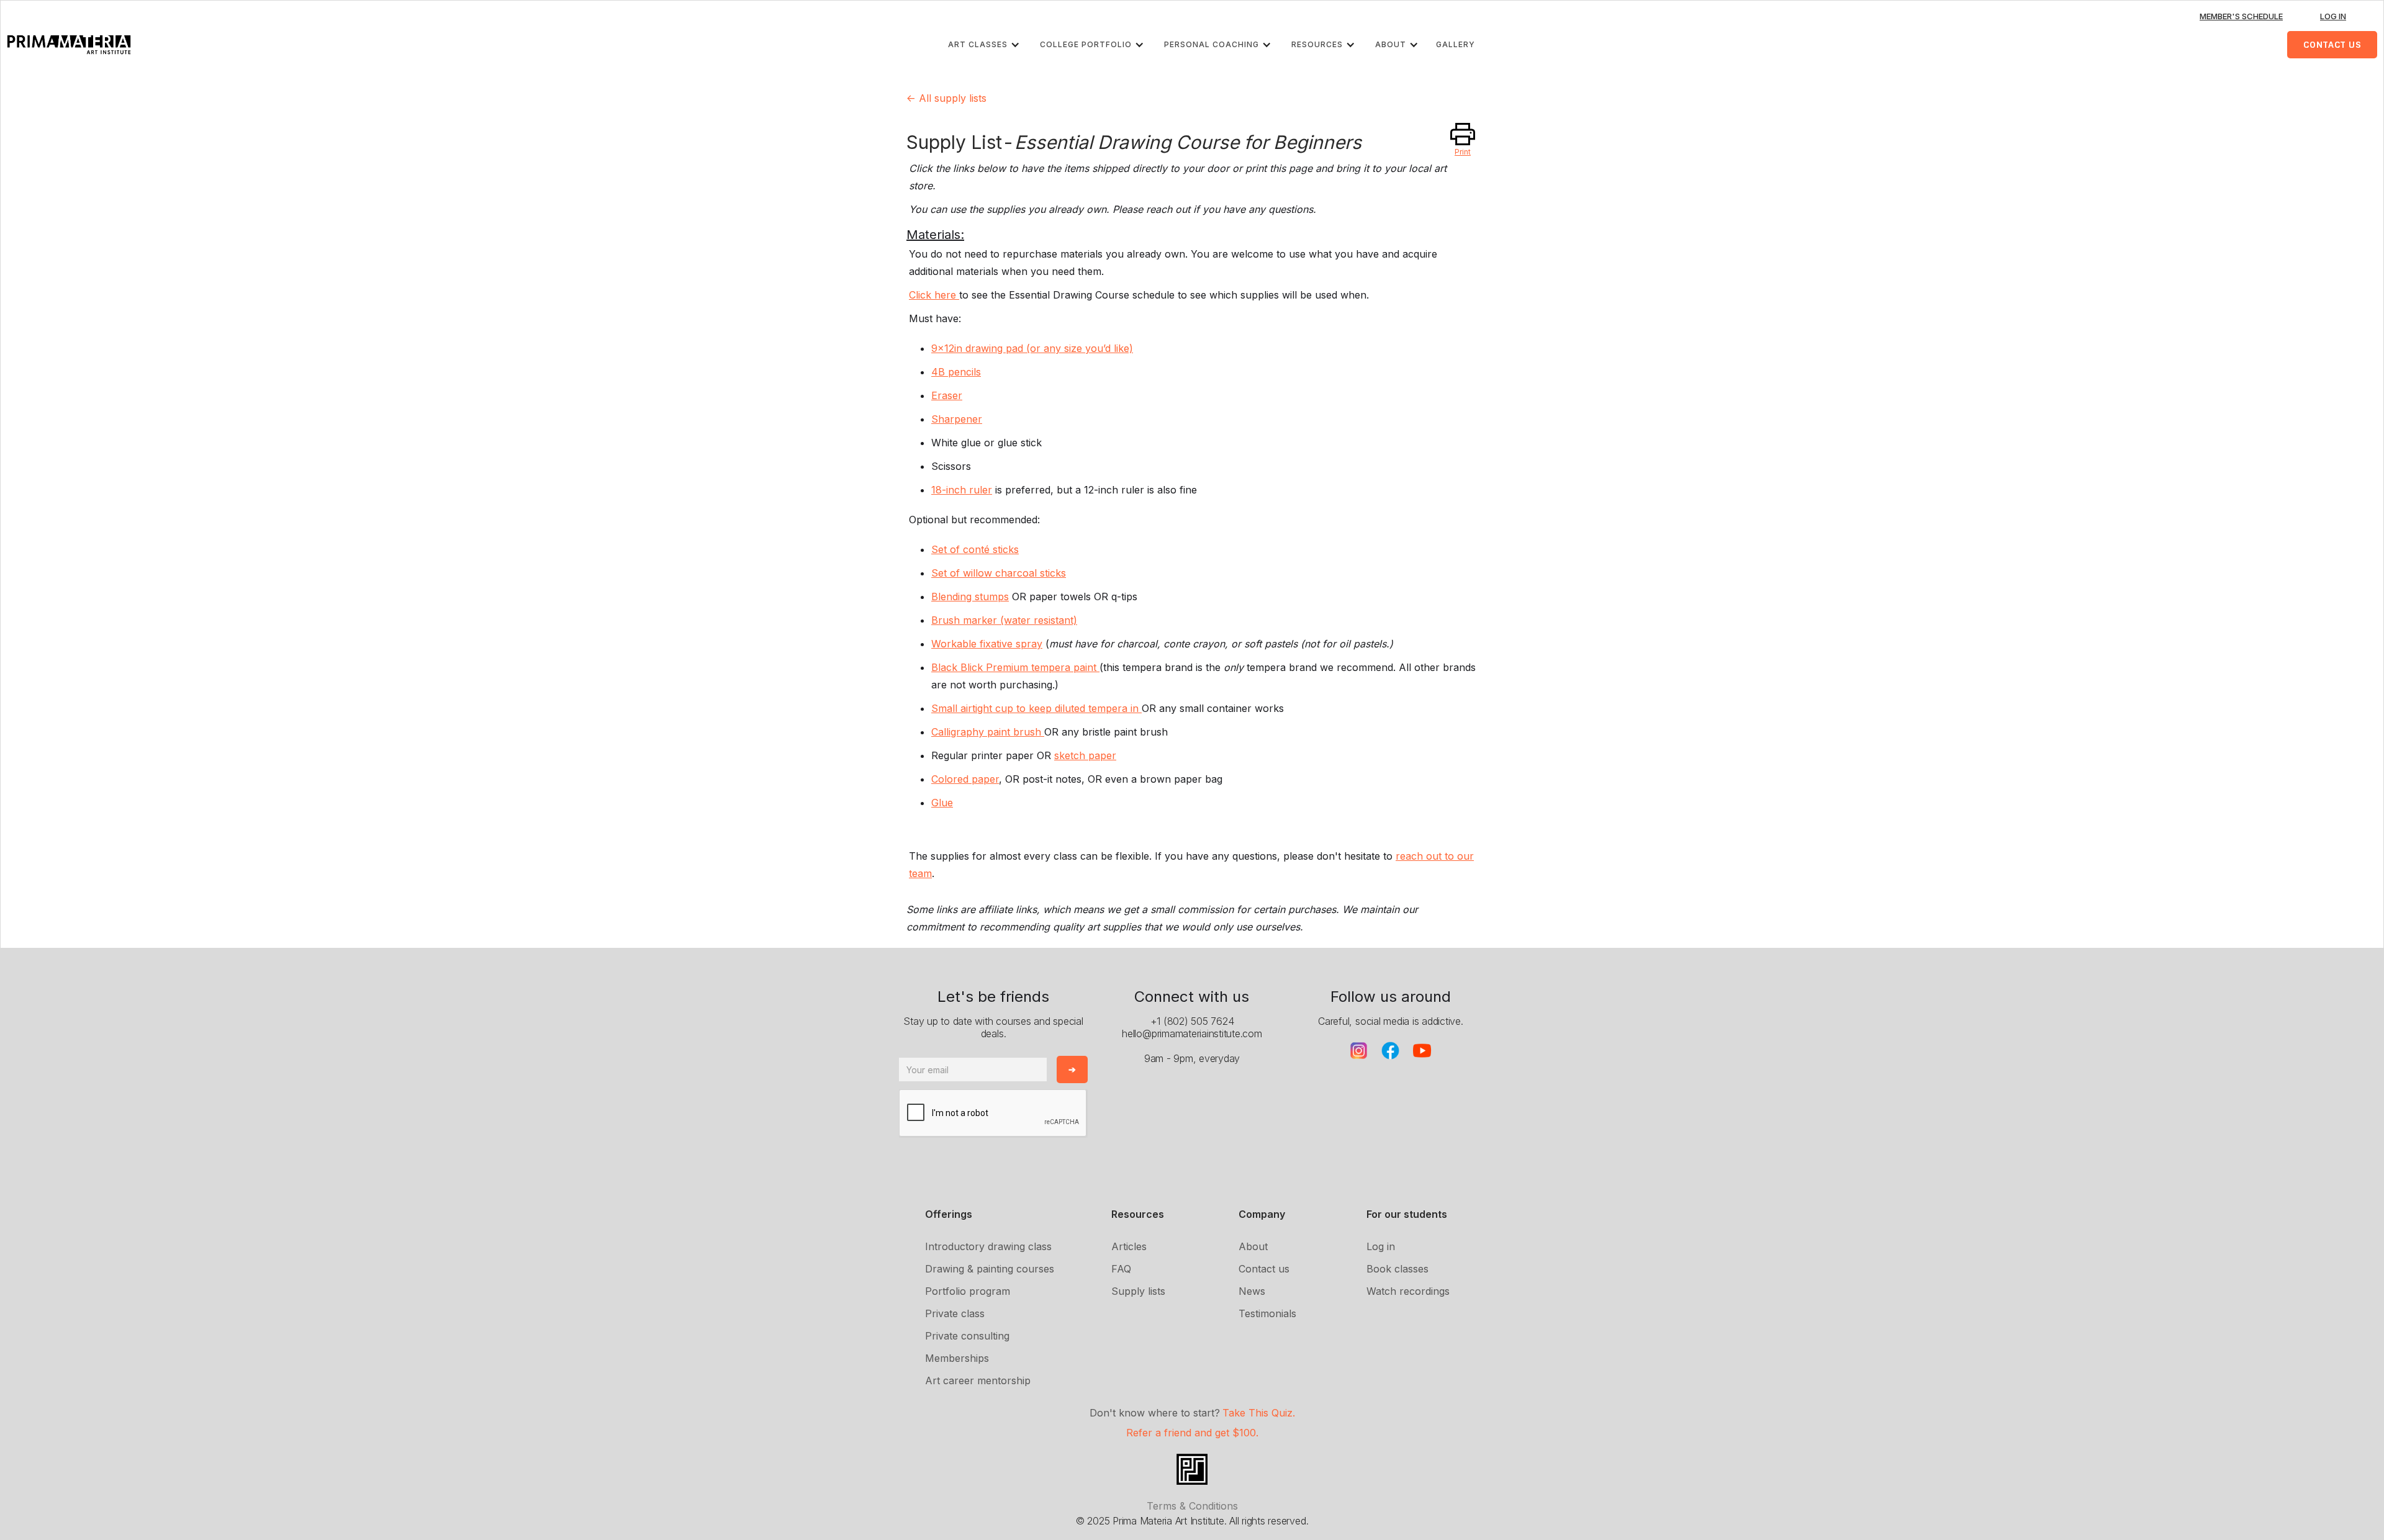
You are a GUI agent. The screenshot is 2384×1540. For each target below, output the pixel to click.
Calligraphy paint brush (988, 732)
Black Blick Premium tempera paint (1015, 667)
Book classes (1397, 1269)
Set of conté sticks (975, 549)
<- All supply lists (946, 98)
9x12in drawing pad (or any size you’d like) (1032, 348)
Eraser (947, 395)
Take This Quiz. (1259, 1413)
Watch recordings (1408, 1291)
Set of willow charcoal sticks (999, 573)
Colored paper (965, 779)
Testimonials (1267, 1313)
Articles (1129, 1246)
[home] (69, 45)
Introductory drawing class (988, 1246)
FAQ (1121, 1269)
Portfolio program (968, 1291)
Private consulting (967, 1336)
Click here (934, 295)
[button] (987, 45)
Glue (942, 803)
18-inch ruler (962, 490)
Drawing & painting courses (990, 1269)
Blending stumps (970, 597)
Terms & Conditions (1192, 1506)
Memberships (957, 1358)
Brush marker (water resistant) (1004, 620)
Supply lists (1138, 1291)
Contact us (1264, 1269)
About (1253, 1246)
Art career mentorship (978, 1380)
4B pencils (956, 372)
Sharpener (957, 419)
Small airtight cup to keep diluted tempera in (1036, 708)
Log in (1381, 1246)
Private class (955, 1313)
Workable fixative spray (987, 644)
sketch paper (1085, 755)
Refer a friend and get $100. (1192, 1433)
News (1252, 1291)
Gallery (1456, 44)
